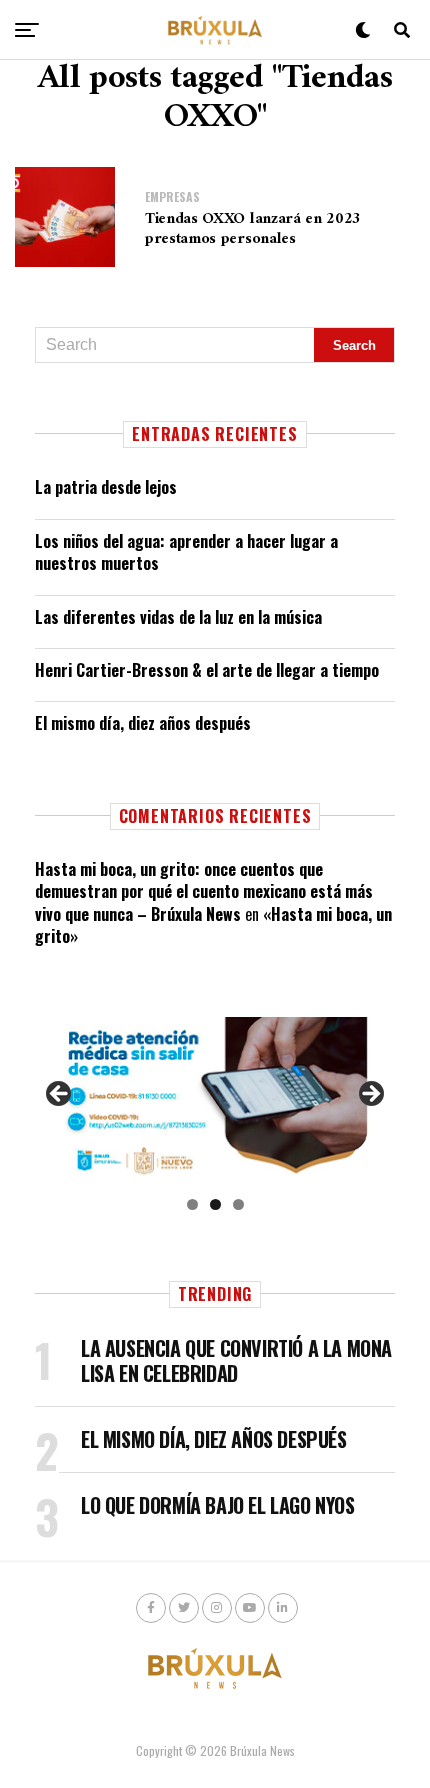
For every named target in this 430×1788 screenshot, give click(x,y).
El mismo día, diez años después (143, 723)
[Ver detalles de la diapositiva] (215, 1099)
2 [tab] (215, 1204)
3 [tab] (238, 1204)
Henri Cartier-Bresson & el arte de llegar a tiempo (207, 670)
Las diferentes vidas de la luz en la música (178, 617)
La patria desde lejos (106, 487)
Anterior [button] (60, 1095)
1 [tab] (192, 1204)
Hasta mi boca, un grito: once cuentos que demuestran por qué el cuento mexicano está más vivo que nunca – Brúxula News (204, 891)
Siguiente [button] (370, 1095)
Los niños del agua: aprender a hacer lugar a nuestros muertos (186, 552)
